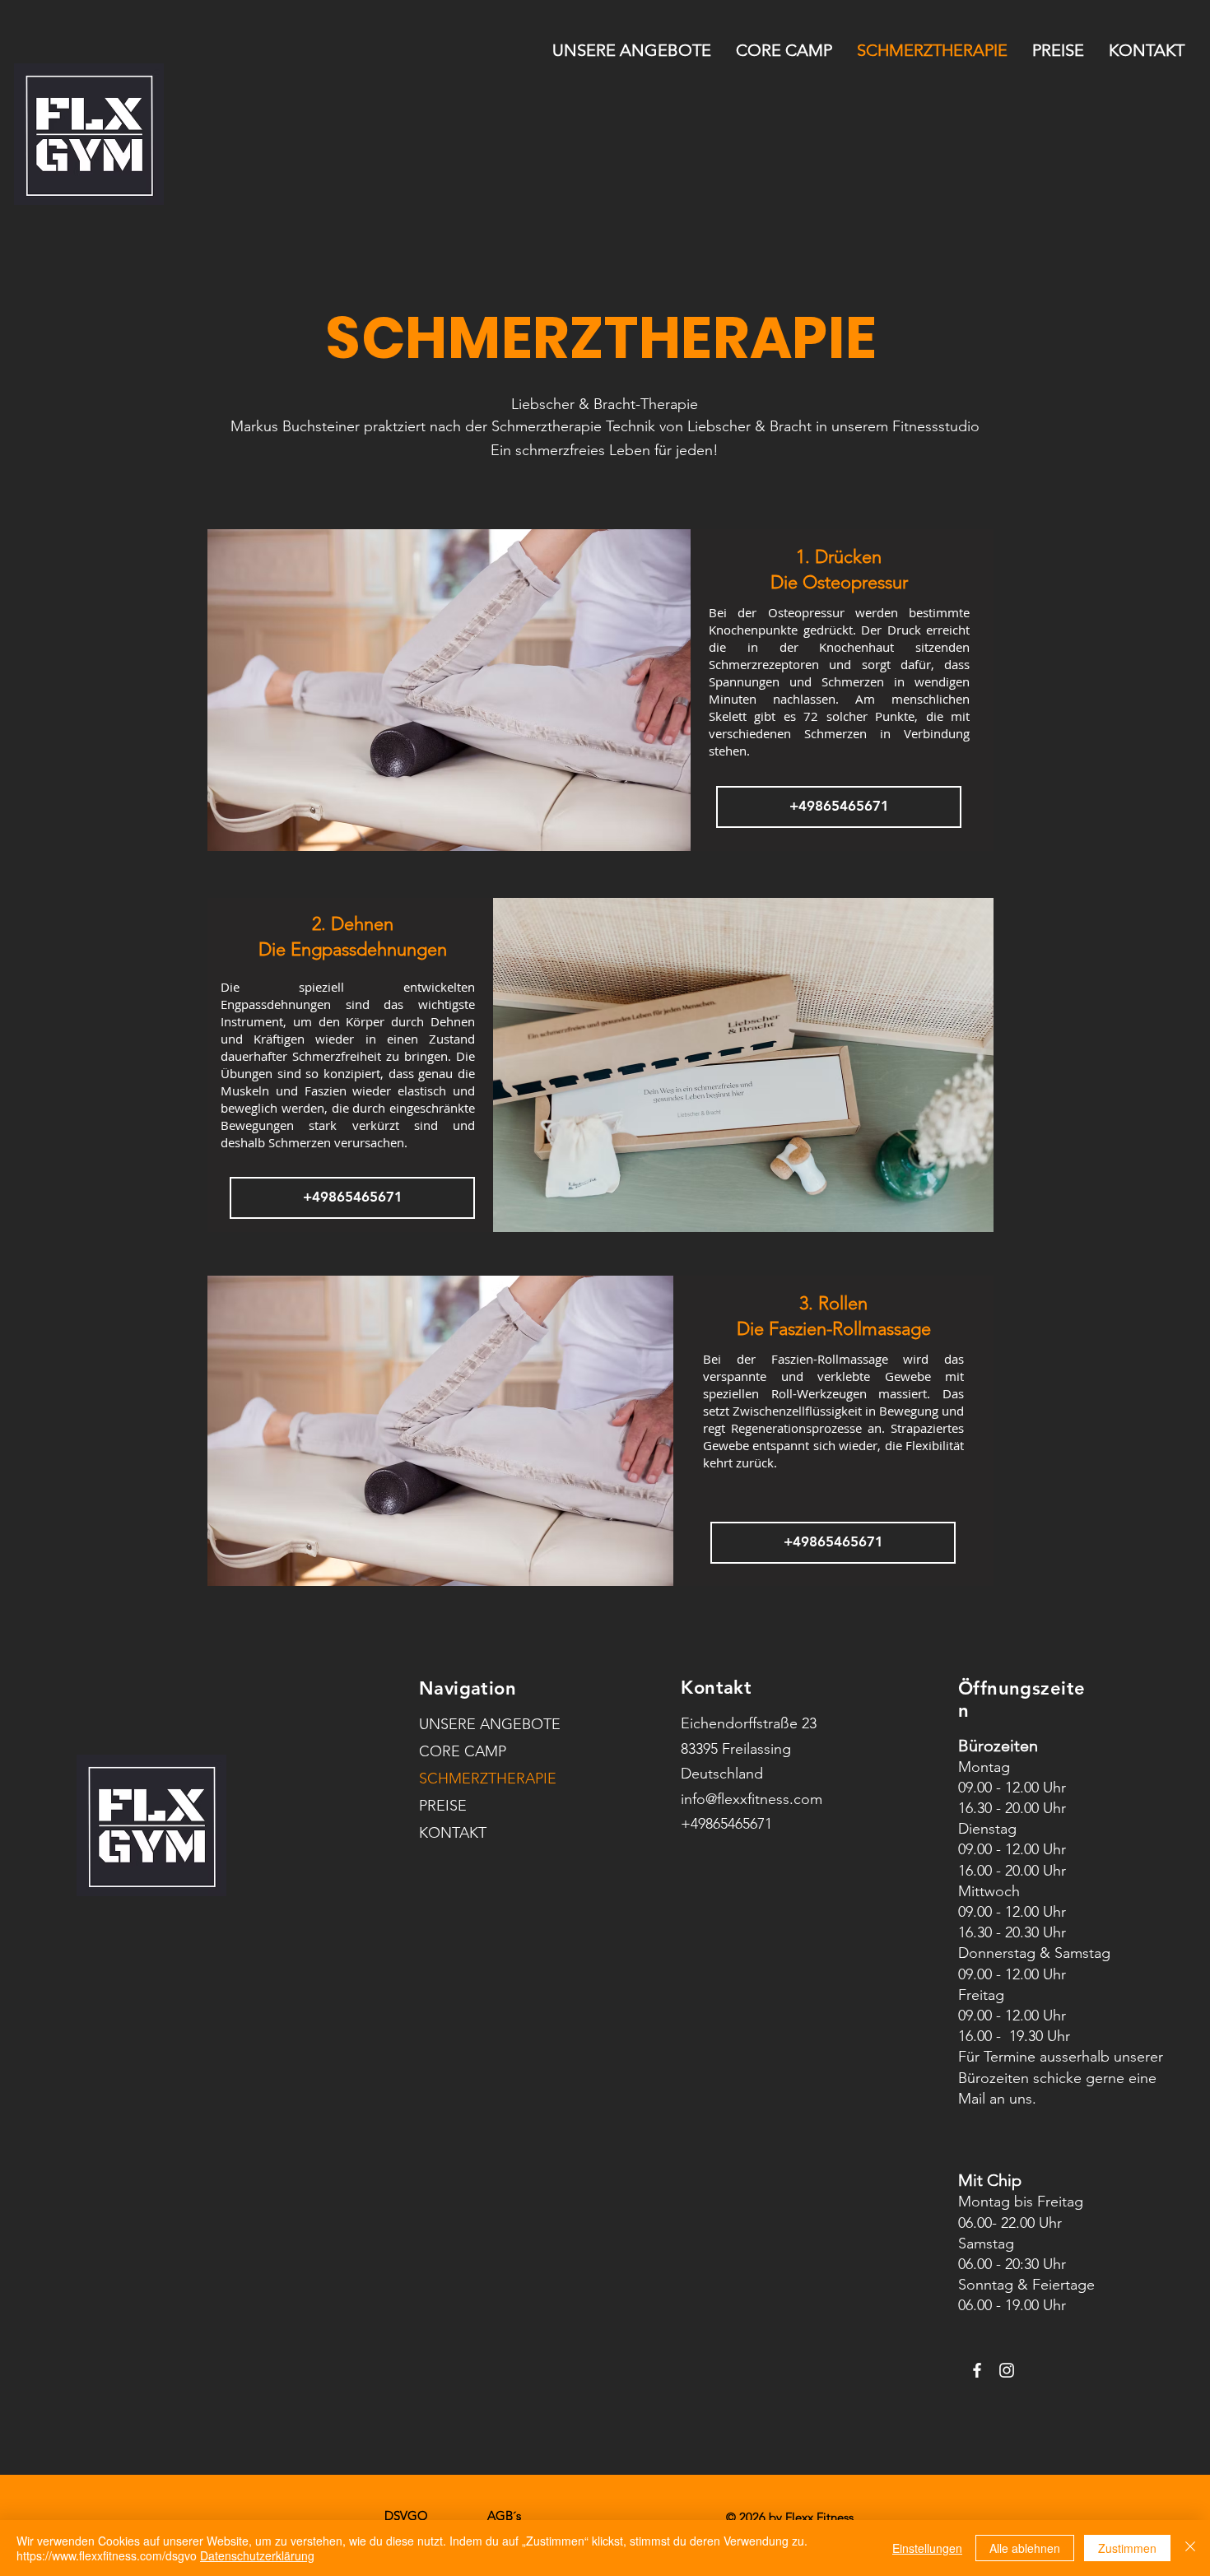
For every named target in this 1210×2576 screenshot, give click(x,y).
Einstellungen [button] (927, 2548)
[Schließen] (1190, 2548)
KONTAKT (453, 1833)
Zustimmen (1127, 2548)
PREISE (443, 1806)
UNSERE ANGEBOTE (468, 1724)
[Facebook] (977, 2370)
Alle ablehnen (1025, 2548)
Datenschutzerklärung (257, 2555)
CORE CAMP (463, 1751)
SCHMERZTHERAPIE (468, 1779)
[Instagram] (1007, 2370)
